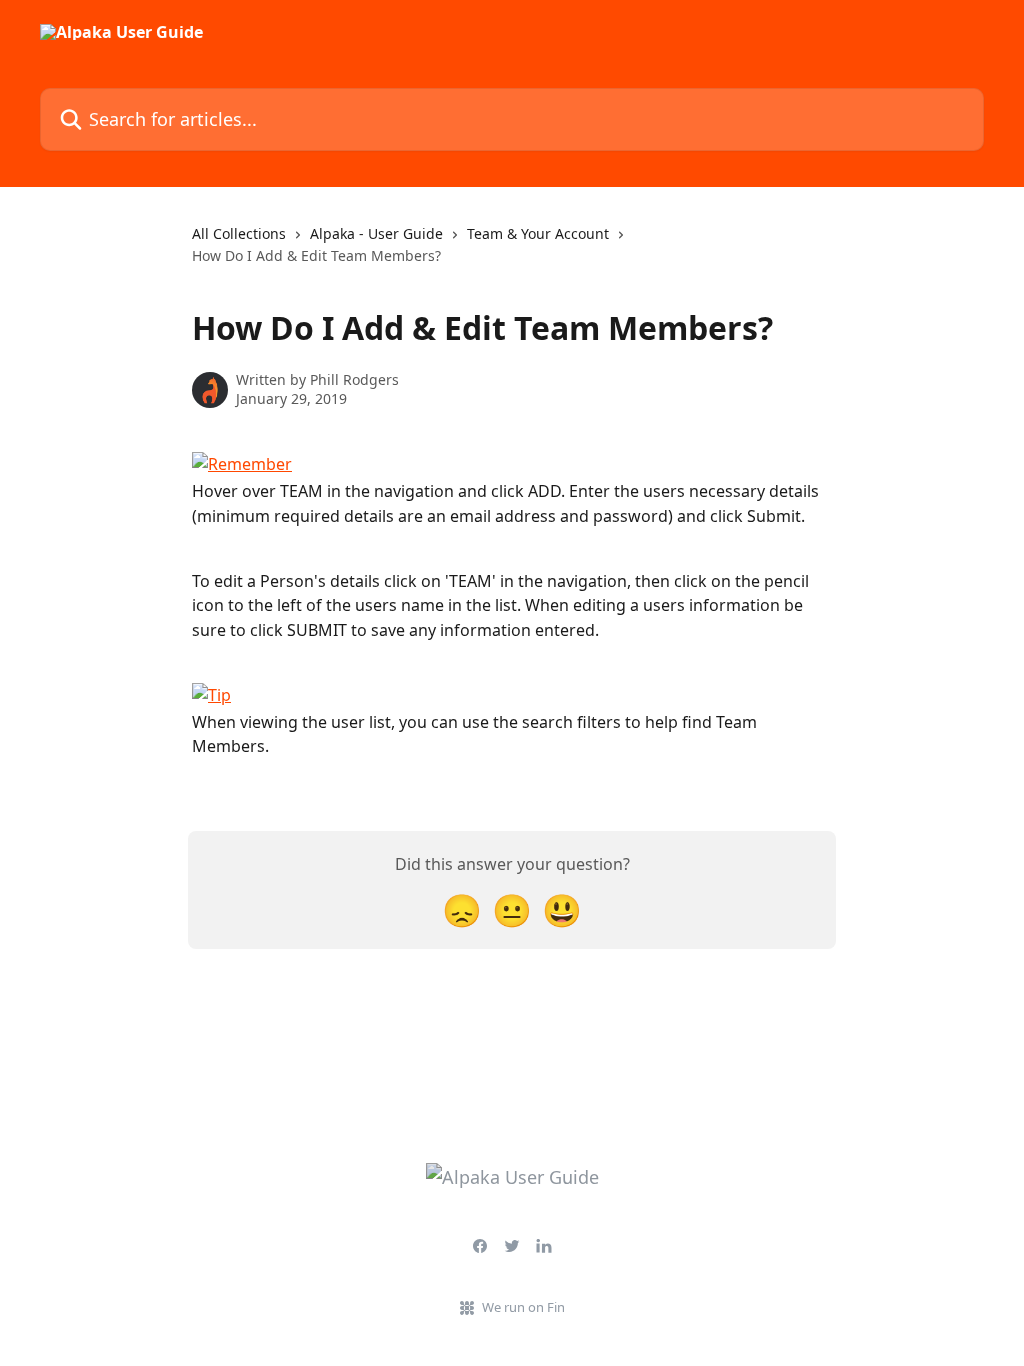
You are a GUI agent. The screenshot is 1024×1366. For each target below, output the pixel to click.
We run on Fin (523, 1307)
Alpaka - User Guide (376, 233)
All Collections (239, 233)
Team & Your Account (538, 233)
